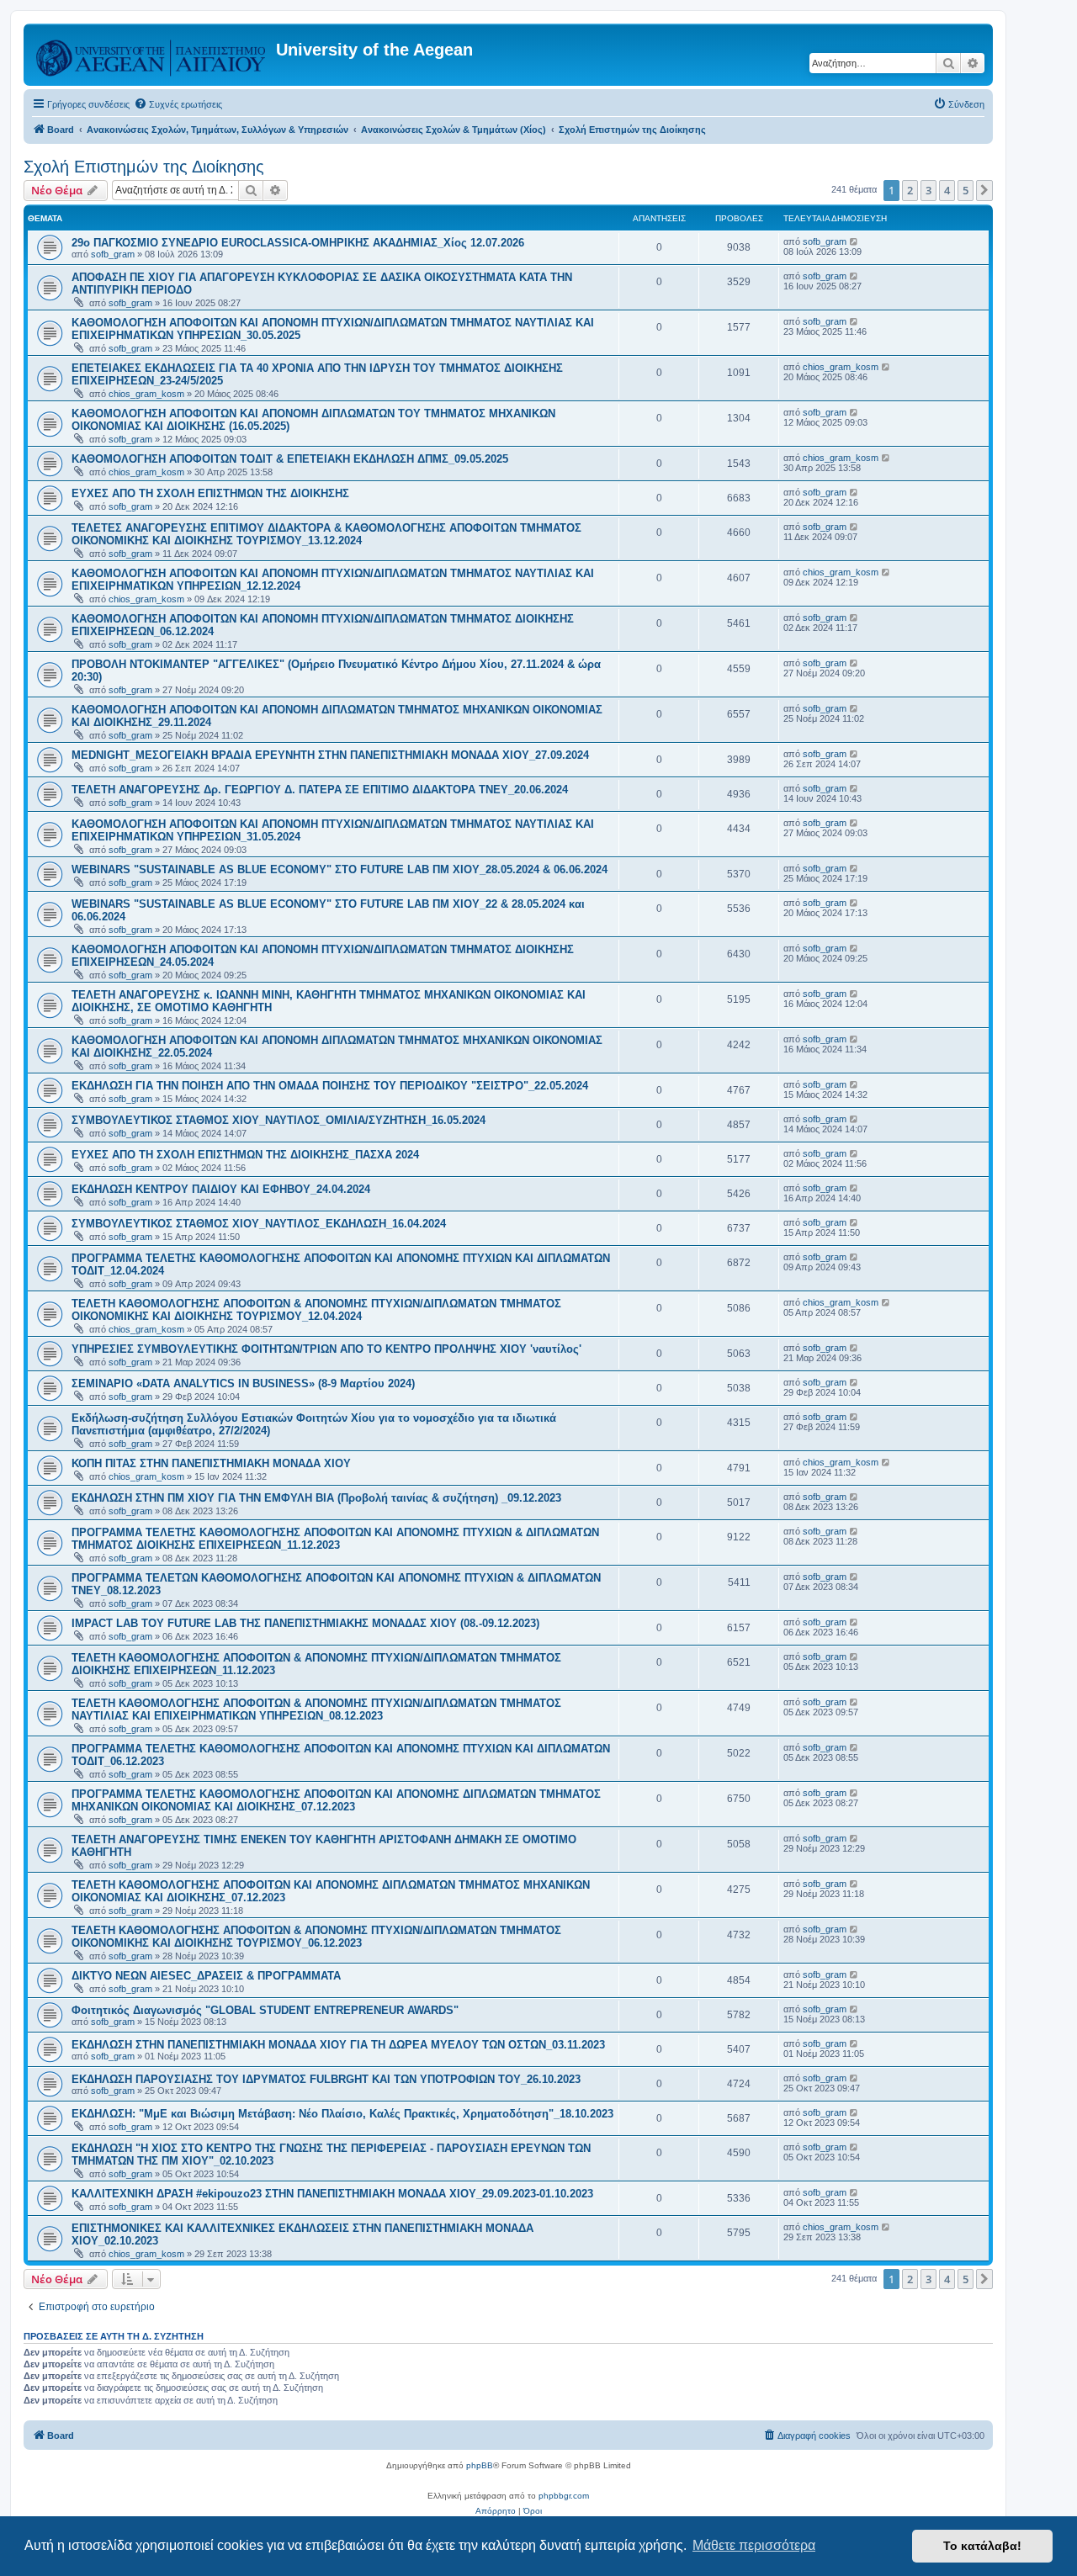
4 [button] (947, 190)
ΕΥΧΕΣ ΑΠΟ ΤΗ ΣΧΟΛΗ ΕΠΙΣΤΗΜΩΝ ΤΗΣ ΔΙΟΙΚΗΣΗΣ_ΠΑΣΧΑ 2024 (245, 1155)
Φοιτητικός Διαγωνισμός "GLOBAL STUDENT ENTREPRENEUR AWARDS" (265, 2010)
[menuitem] (178, 104)
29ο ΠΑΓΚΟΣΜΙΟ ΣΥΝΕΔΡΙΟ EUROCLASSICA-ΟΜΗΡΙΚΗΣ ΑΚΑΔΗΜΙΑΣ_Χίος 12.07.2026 (298, 243)
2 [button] (910, 190)
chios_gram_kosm (146, 394)
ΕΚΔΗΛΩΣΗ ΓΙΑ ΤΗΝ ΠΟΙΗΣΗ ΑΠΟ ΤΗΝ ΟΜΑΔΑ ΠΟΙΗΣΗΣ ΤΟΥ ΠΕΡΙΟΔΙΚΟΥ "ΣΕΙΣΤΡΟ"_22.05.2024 (330, 1086)
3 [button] (928, 190)
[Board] (152, 55)
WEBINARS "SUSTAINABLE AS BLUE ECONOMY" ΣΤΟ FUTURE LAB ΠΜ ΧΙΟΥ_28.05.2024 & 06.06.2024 (340, 869)
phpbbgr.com (564, 2496)
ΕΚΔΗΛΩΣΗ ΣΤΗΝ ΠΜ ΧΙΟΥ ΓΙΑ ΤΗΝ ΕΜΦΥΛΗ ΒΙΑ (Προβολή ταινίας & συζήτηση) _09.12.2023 (316, 1498)
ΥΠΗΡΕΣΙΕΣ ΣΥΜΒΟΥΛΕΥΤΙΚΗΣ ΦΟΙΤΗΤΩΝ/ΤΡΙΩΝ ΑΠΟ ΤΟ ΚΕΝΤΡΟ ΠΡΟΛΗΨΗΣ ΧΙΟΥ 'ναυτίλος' (326, 1349)
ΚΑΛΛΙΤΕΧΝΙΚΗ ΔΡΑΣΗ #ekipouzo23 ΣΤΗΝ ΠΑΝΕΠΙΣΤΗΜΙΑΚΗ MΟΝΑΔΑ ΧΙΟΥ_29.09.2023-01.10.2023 (332, 2194)
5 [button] (966, 190)
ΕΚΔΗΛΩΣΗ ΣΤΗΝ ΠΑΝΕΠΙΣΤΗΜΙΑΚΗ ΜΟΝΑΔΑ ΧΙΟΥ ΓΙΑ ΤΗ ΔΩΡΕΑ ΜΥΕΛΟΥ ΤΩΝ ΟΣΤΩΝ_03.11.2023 (338, 2045)
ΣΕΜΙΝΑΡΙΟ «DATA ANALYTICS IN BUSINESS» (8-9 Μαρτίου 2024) (243, 1383)
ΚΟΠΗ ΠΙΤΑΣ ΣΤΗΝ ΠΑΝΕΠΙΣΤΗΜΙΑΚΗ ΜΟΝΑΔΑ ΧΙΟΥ (211, 1463)
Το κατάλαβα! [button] (982, 2546)
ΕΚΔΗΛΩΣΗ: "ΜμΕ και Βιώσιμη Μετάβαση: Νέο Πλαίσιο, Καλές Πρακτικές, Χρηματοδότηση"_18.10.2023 (342, 2114)
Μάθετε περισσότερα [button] (754, 2545)
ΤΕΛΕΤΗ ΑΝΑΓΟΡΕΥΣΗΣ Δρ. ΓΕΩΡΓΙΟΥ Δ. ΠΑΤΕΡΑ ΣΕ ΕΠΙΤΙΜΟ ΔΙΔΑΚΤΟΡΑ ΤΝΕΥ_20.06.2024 (320, 790)
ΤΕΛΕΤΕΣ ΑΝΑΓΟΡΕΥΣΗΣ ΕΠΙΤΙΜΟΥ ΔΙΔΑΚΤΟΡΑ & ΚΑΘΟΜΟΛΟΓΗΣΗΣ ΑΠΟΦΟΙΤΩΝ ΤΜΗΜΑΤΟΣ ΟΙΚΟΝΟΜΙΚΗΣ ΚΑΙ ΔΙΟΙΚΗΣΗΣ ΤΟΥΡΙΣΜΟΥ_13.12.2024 (326, 534)
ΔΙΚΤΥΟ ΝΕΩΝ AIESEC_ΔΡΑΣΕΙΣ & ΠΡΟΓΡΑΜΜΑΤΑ (206, 1976)
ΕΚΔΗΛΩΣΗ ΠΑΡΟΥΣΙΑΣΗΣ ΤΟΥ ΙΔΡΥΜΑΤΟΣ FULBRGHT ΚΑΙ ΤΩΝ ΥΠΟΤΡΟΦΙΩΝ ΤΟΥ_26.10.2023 (326, 2079)
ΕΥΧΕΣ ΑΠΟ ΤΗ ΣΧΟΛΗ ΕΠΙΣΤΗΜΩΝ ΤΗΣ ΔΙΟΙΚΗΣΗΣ (210, 493)
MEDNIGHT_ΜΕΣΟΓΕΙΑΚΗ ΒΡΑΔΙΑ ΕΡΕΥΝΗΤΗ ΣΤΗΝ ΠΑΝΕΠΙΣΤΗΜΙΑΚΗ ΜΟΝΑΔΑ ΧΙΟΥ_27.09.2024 (330, 755)
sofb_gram (113, 254)
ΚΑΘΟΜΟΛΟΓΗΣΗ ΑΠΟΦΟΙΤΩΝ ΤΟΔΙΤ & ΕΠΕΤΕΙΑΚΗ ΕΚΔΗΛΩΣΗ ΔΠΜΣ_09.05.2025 (290, 459)
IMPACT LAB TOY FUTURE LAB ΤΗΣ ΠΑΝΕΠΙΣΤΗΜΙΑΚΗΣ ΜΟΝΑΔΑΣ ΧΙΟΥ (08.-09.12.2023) (305, 1623)
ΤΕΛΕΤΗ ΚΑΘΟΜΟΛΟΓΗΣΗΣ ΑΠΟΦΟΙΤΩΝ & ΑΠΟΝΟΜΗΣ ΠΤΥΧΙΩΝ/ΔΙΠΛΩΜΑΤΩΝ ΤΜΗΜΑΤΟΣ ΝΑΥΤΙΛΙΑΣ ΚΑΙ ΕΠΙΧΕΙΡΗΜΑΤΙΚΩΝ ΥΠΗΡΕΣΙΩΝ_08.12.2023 (316, 1709)
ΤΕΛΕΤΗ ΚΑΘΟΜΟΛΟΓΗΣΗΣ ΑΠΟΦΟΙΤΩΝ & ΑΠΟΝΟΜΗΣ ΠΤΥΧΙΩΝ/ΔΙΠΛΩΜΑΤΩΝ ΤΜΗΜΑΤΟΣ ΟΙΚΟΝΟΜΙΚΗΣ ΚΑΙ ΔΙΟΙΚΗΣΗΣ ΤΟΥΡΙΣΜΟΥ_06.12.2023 (316, 1937)
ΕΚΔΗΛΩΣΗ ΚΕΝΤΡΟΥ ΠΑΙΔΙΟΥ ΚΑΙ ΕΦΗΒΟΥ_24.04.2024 (221, 1189)
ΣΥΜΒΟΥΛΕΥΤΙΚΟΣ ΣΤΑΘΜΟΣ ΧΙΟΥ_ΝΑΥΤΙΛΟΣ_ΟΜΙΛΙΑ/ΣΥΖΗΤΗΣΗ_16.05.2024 (279, 1120)
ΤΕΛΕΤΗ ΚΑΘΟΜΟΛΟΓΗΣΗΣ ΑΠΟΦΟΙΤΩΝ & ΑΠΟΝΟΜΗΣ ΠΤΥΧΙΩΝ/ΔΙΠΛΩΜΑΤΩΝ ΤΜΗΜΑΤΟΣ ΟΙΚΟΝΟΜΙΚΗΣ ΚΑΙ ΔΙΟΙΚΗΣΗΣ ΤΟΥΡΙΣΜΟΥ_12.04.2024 (316, 1310)
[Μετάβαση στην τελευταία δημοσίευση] (854, 241)
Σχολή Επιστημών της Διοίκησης (144, 167)
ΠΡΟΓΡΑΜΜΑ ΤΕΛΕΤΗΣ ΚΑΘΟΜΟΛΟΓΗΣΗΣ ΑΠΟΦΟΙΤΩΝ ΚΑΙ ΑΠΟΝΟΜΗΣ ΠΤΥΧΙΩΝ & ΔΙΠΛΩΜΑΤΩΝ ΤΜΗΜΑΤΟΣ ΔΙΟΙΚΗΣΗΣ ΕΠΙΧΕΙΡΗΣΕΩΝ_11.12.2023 (335, 1539)
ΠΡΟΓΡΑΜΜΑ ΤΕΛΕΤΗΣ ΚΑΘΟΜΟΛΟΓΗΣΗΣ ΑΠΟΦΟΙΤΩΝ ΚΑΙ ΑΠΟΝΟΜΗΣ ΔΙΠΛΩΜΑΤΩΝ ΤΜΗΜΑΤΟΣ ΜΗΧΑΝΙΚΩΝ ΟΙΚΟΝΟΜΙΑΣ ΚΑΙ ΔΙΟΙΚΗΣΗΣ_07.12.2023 (336, 1800)
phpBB (480, 2465)
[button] (984, 190)
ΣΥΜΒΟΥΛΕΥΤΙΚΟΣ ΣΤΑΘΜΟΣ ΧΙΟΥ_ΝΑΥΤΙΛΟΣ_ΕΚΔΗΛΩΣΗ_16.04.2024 (259, 1224)
